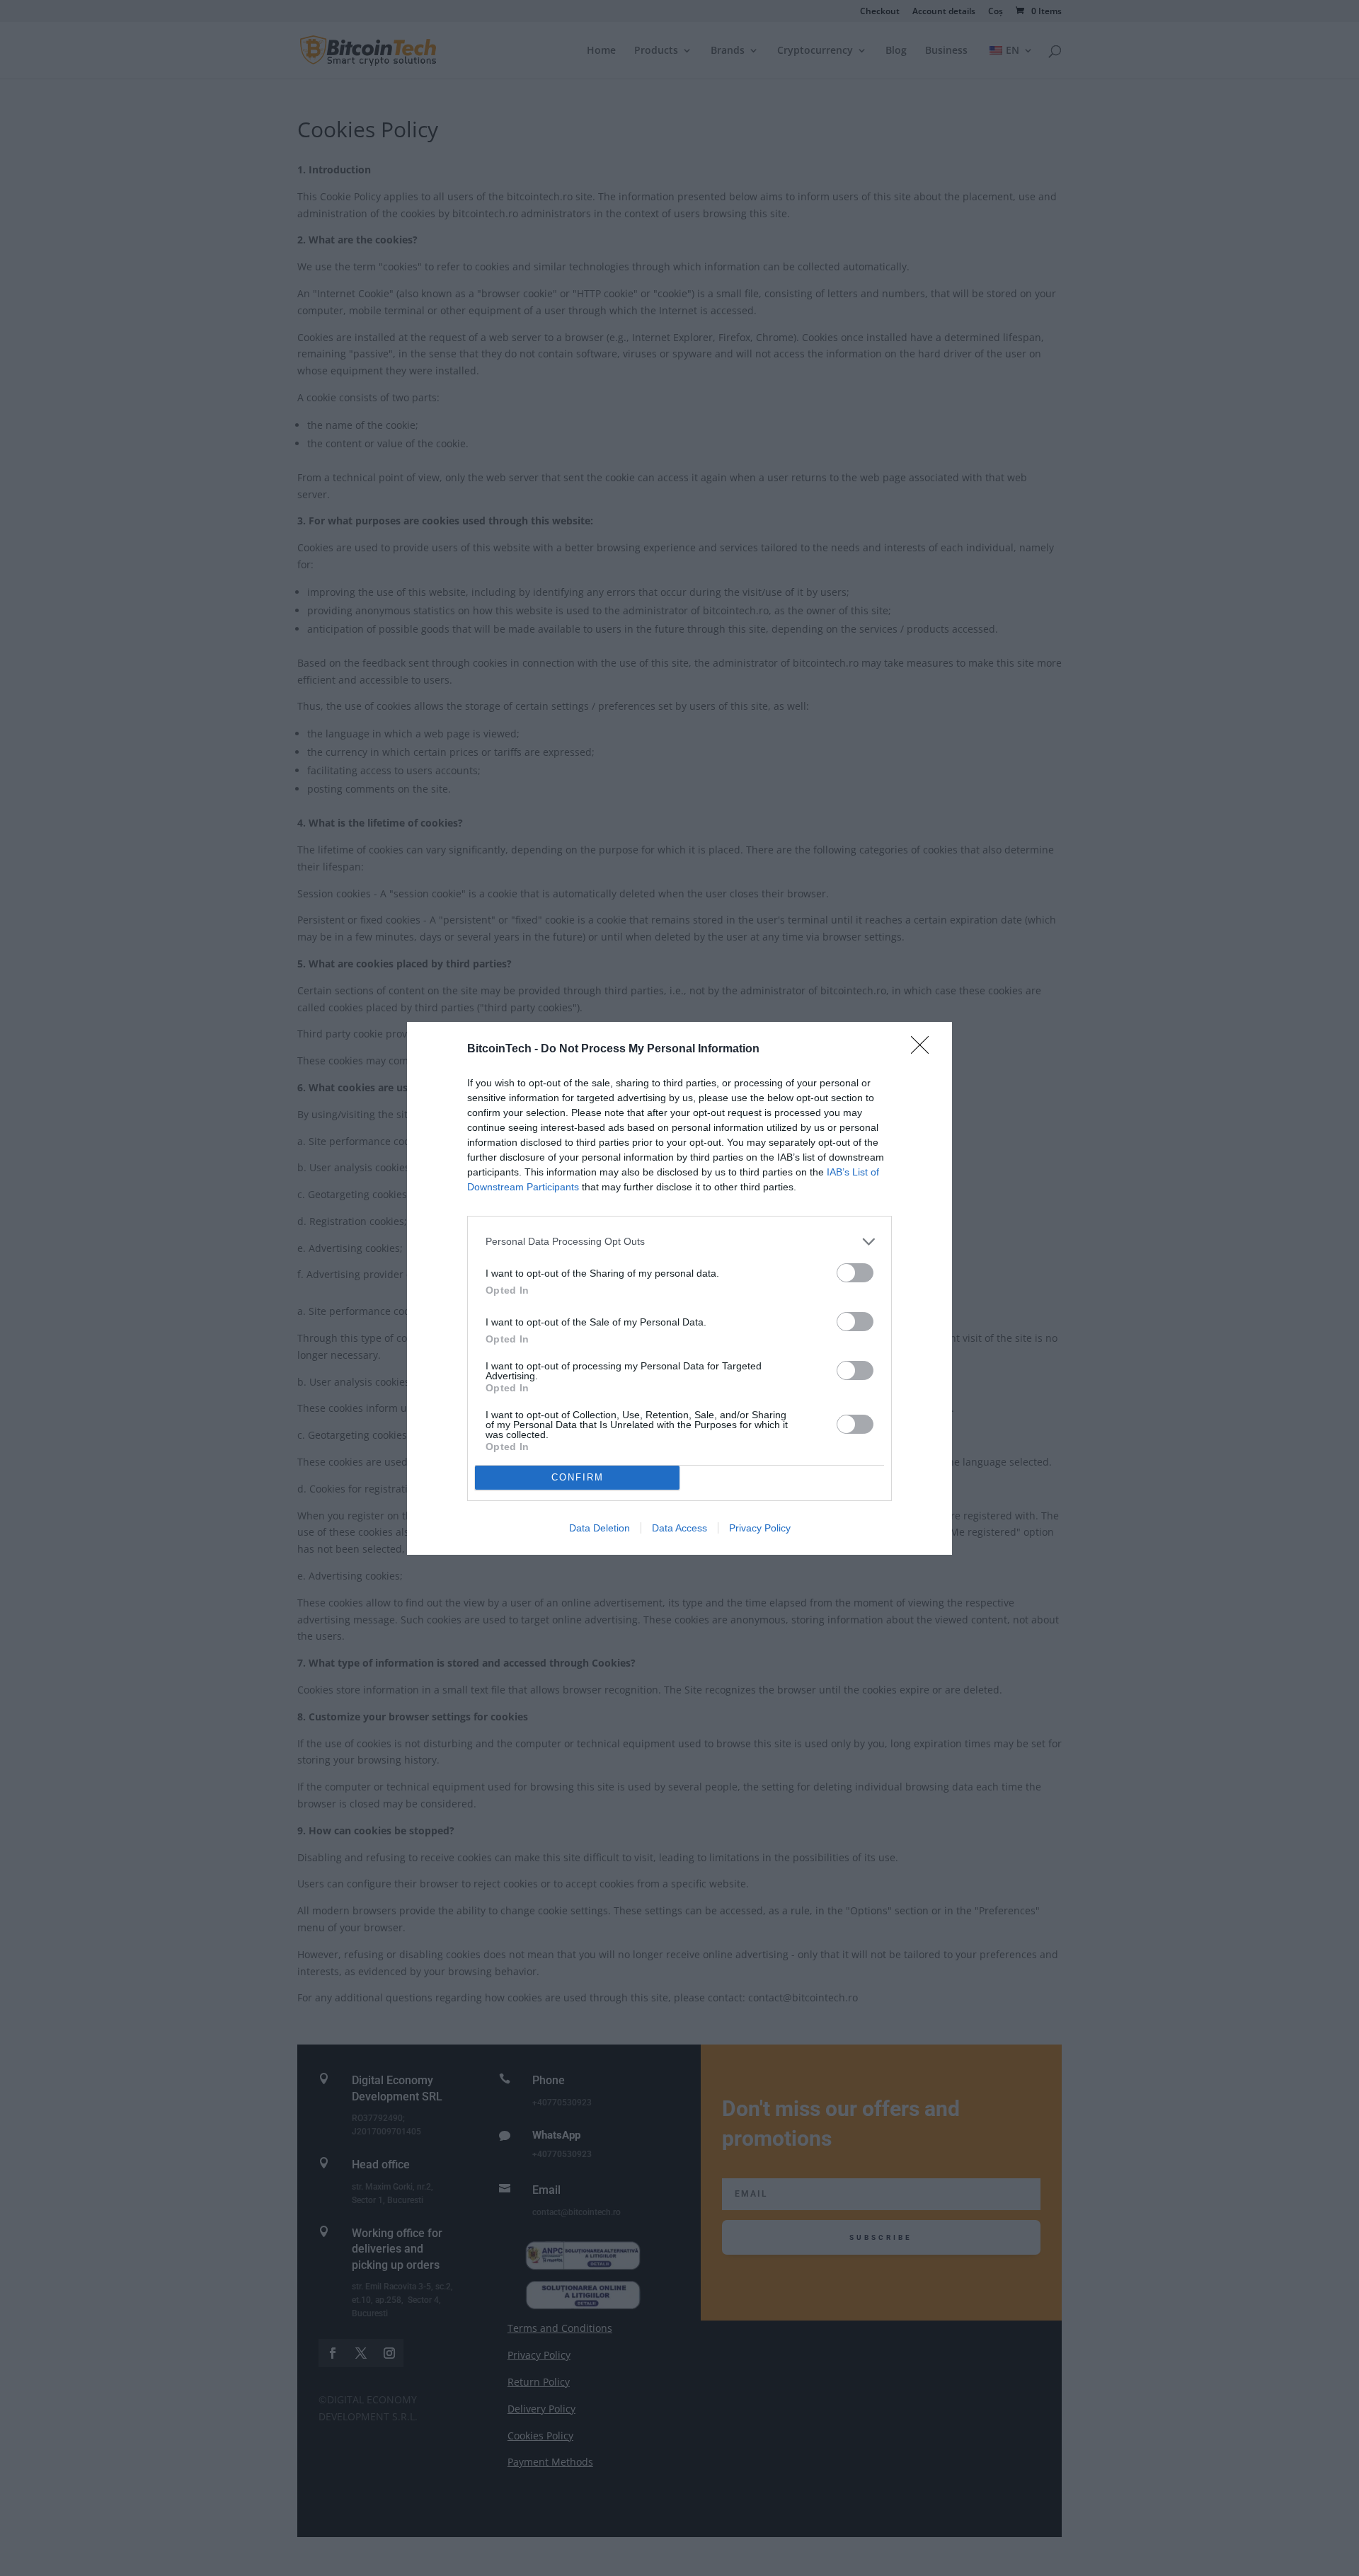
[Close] (924, 1050)
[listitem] (679, 1242)
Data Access (679, 1528)
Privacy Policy (760, 1528)
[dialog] (679, 1288)
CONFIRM (578, 1477)
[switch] (855, 1273)
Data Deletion (600, 1528)
